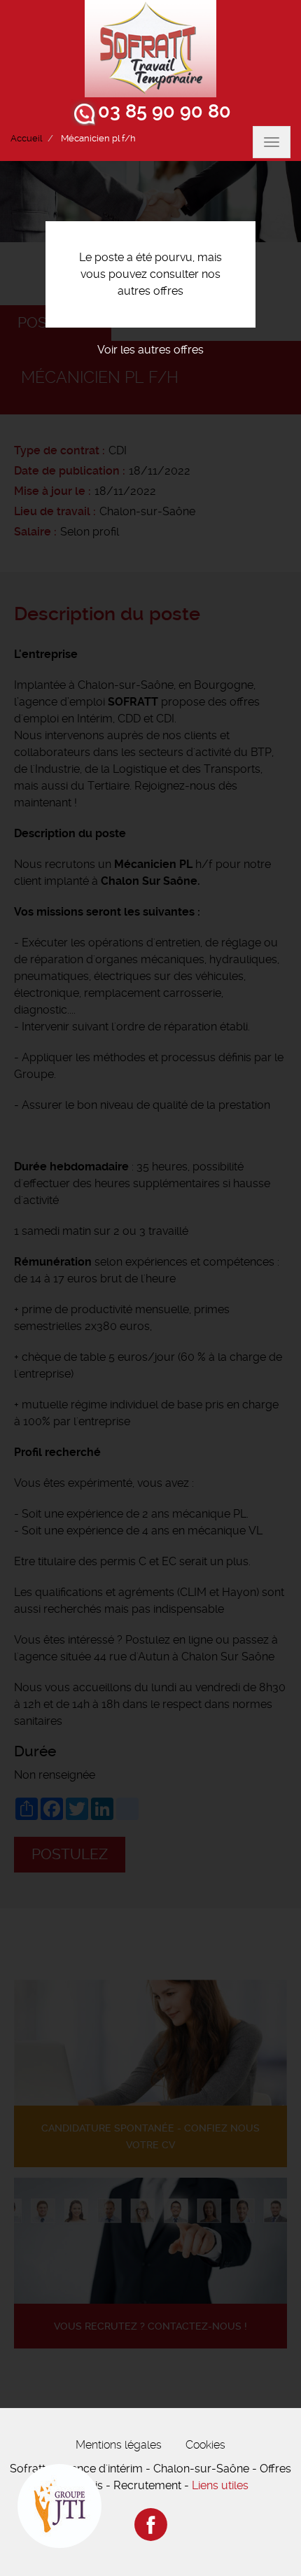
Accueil (26, 138)
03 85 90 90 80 (164, 111)
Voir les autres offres (150, 350)
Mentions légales (119, 2445)
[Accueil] (150, 49)
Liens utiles (220, 2485)
